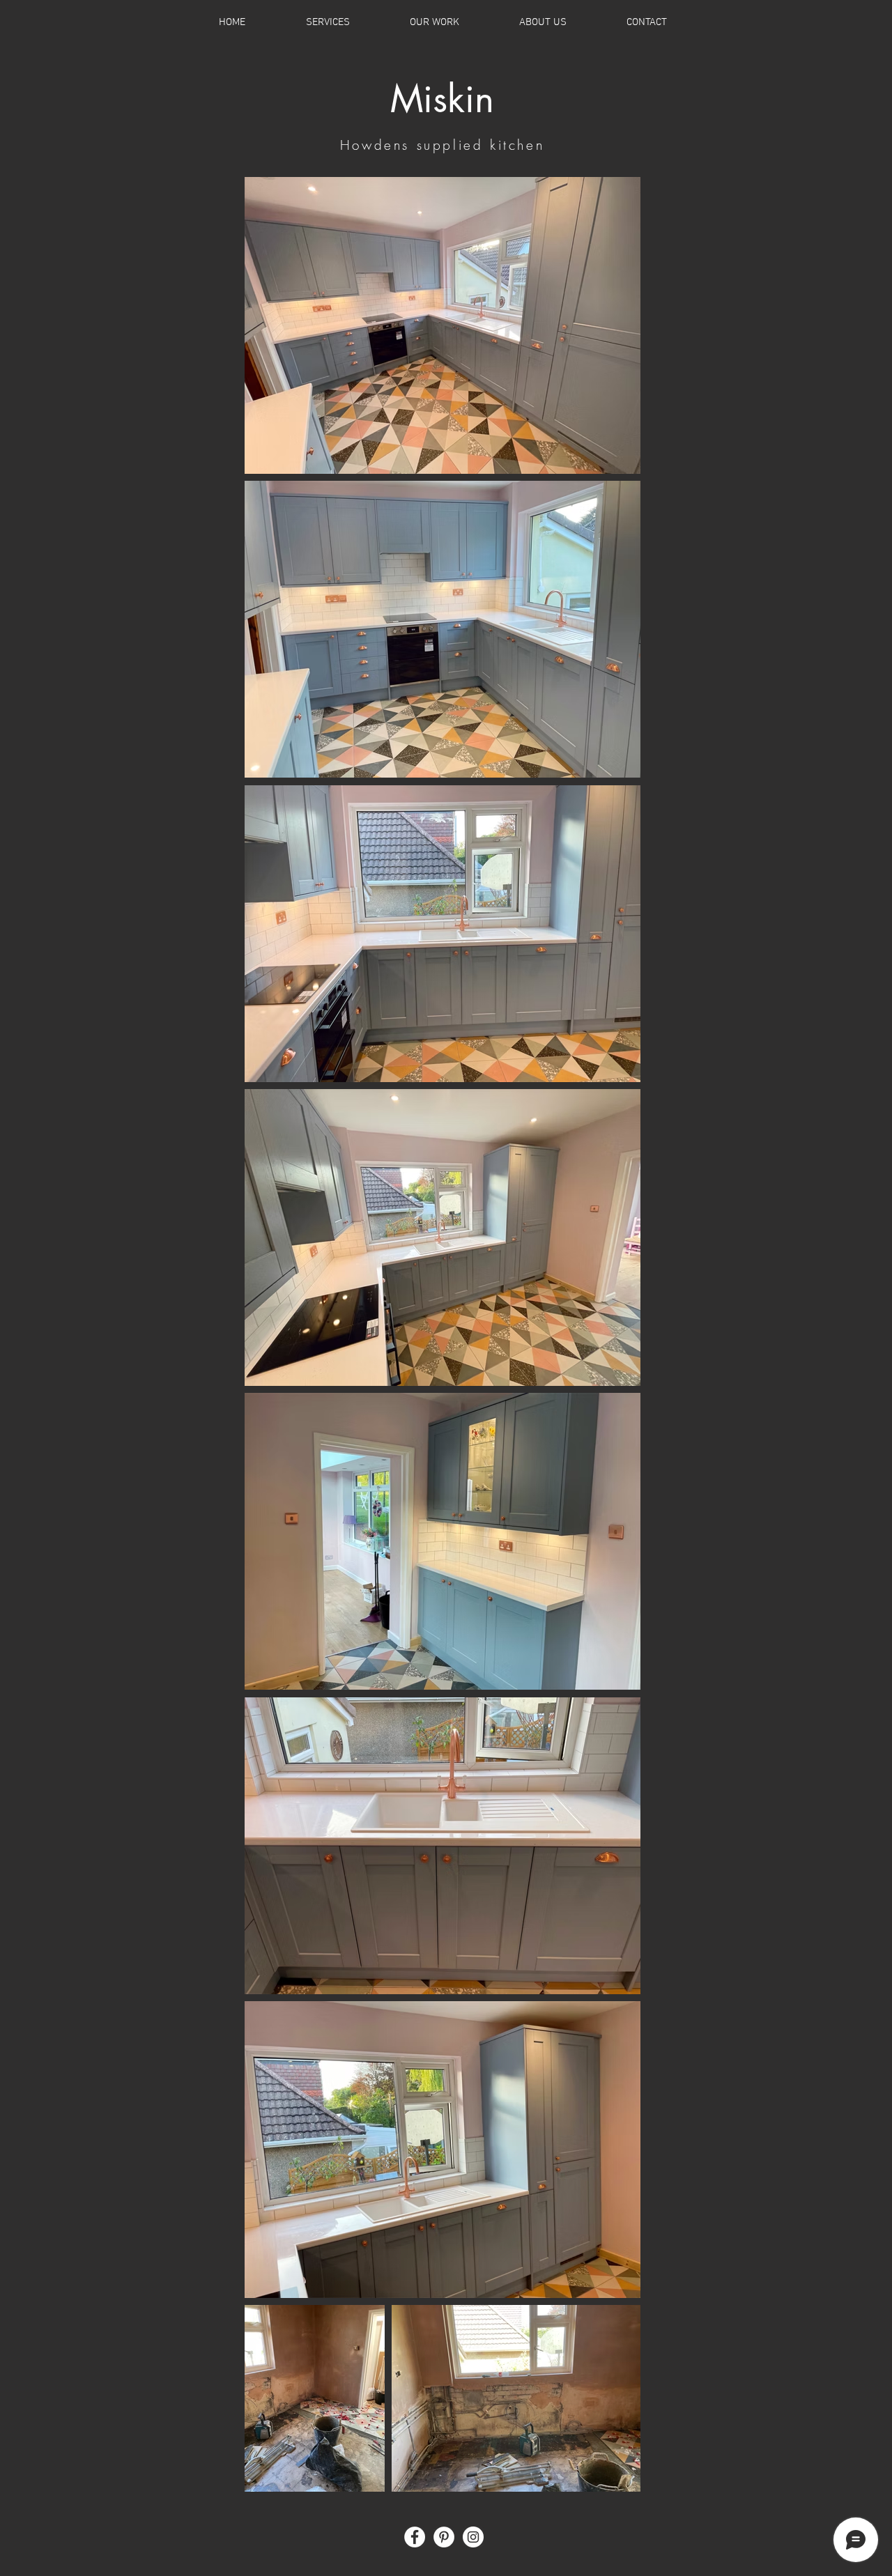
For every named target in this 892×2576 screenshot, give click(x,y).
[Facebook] (415, 2537)
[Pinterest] (444, 2537)
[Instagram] (473, 2537)
